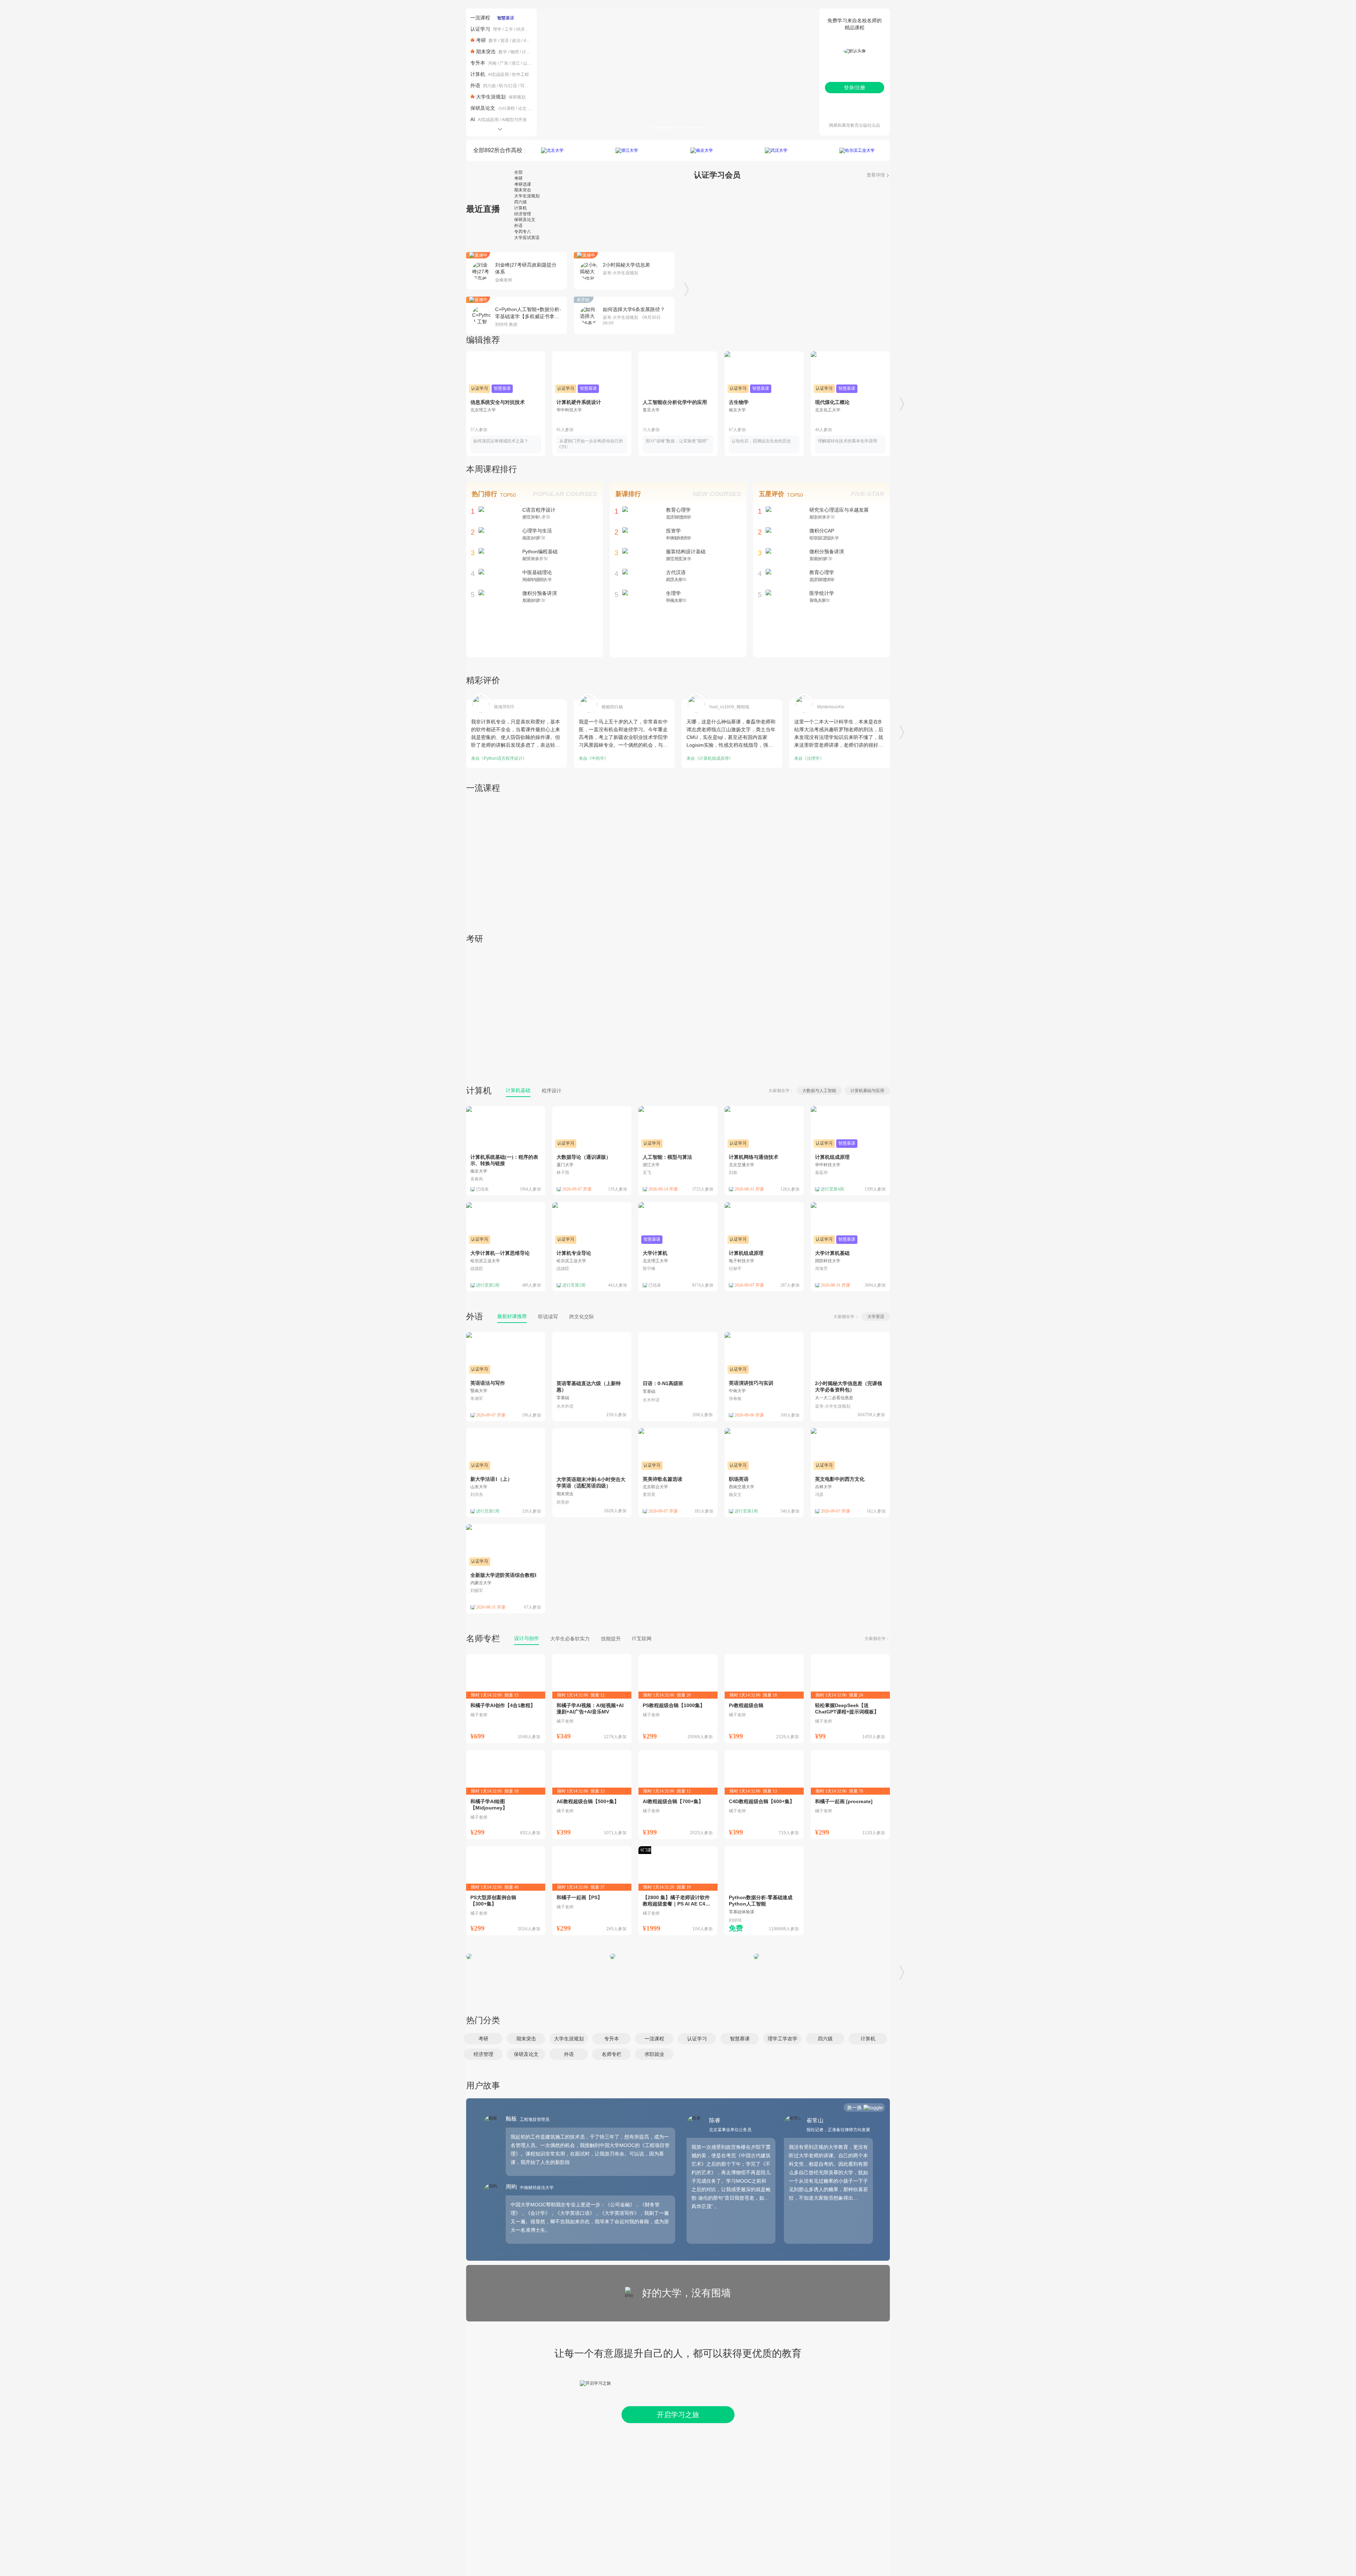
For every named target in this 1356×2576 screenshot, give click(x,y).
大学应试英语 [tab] (527, 238)
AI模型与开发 (514, 120)
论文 (522, 108)
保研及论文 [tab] (525, 220)
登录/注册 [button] (855, 88)
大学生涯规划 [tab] (527, 196)
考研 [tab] (518, 178)
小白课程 (506, 108)
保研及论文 (483, 108)
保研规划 (517, 97)
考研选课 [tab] (523, 184)
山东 (527, 63)
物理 (515, 52)
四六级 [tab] (521, 202)
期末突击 (486, 52)
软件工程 (521, 74)
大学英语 (876, 1317)
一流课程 (480, 18)
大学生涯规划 (491, 97)
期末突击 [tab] (523, 190)
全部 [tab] (518, 172)
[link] (592, 1377)
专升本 (478, 63)
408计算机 (534, 41)
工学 (509, 29)
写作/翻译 (529, 86)
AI (473, 119)
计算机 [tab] (521, 208)
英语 (505, 41)
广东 (504, 63)
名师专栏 (483, 1638)
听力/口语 (508, 86)
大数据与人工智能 (819, 1091)
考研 (481, 40)
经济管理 (525, 29)
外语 (475, 85)
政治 (516, 41)
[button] (483, 2039)
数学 (493, 41)
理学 (497, 29)
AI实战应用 (498, 74)
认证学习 (480, 29)
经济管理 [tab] (523, 214)
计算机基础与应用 (867, 1091)
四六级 (489, 86)
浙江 (516, 63)
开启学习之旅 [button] (678, 2415)
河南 (492, 63)
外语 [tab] (518, 226)
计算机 (528, 52)
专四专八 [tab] (523, 232)
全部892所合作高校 (498, 150)
